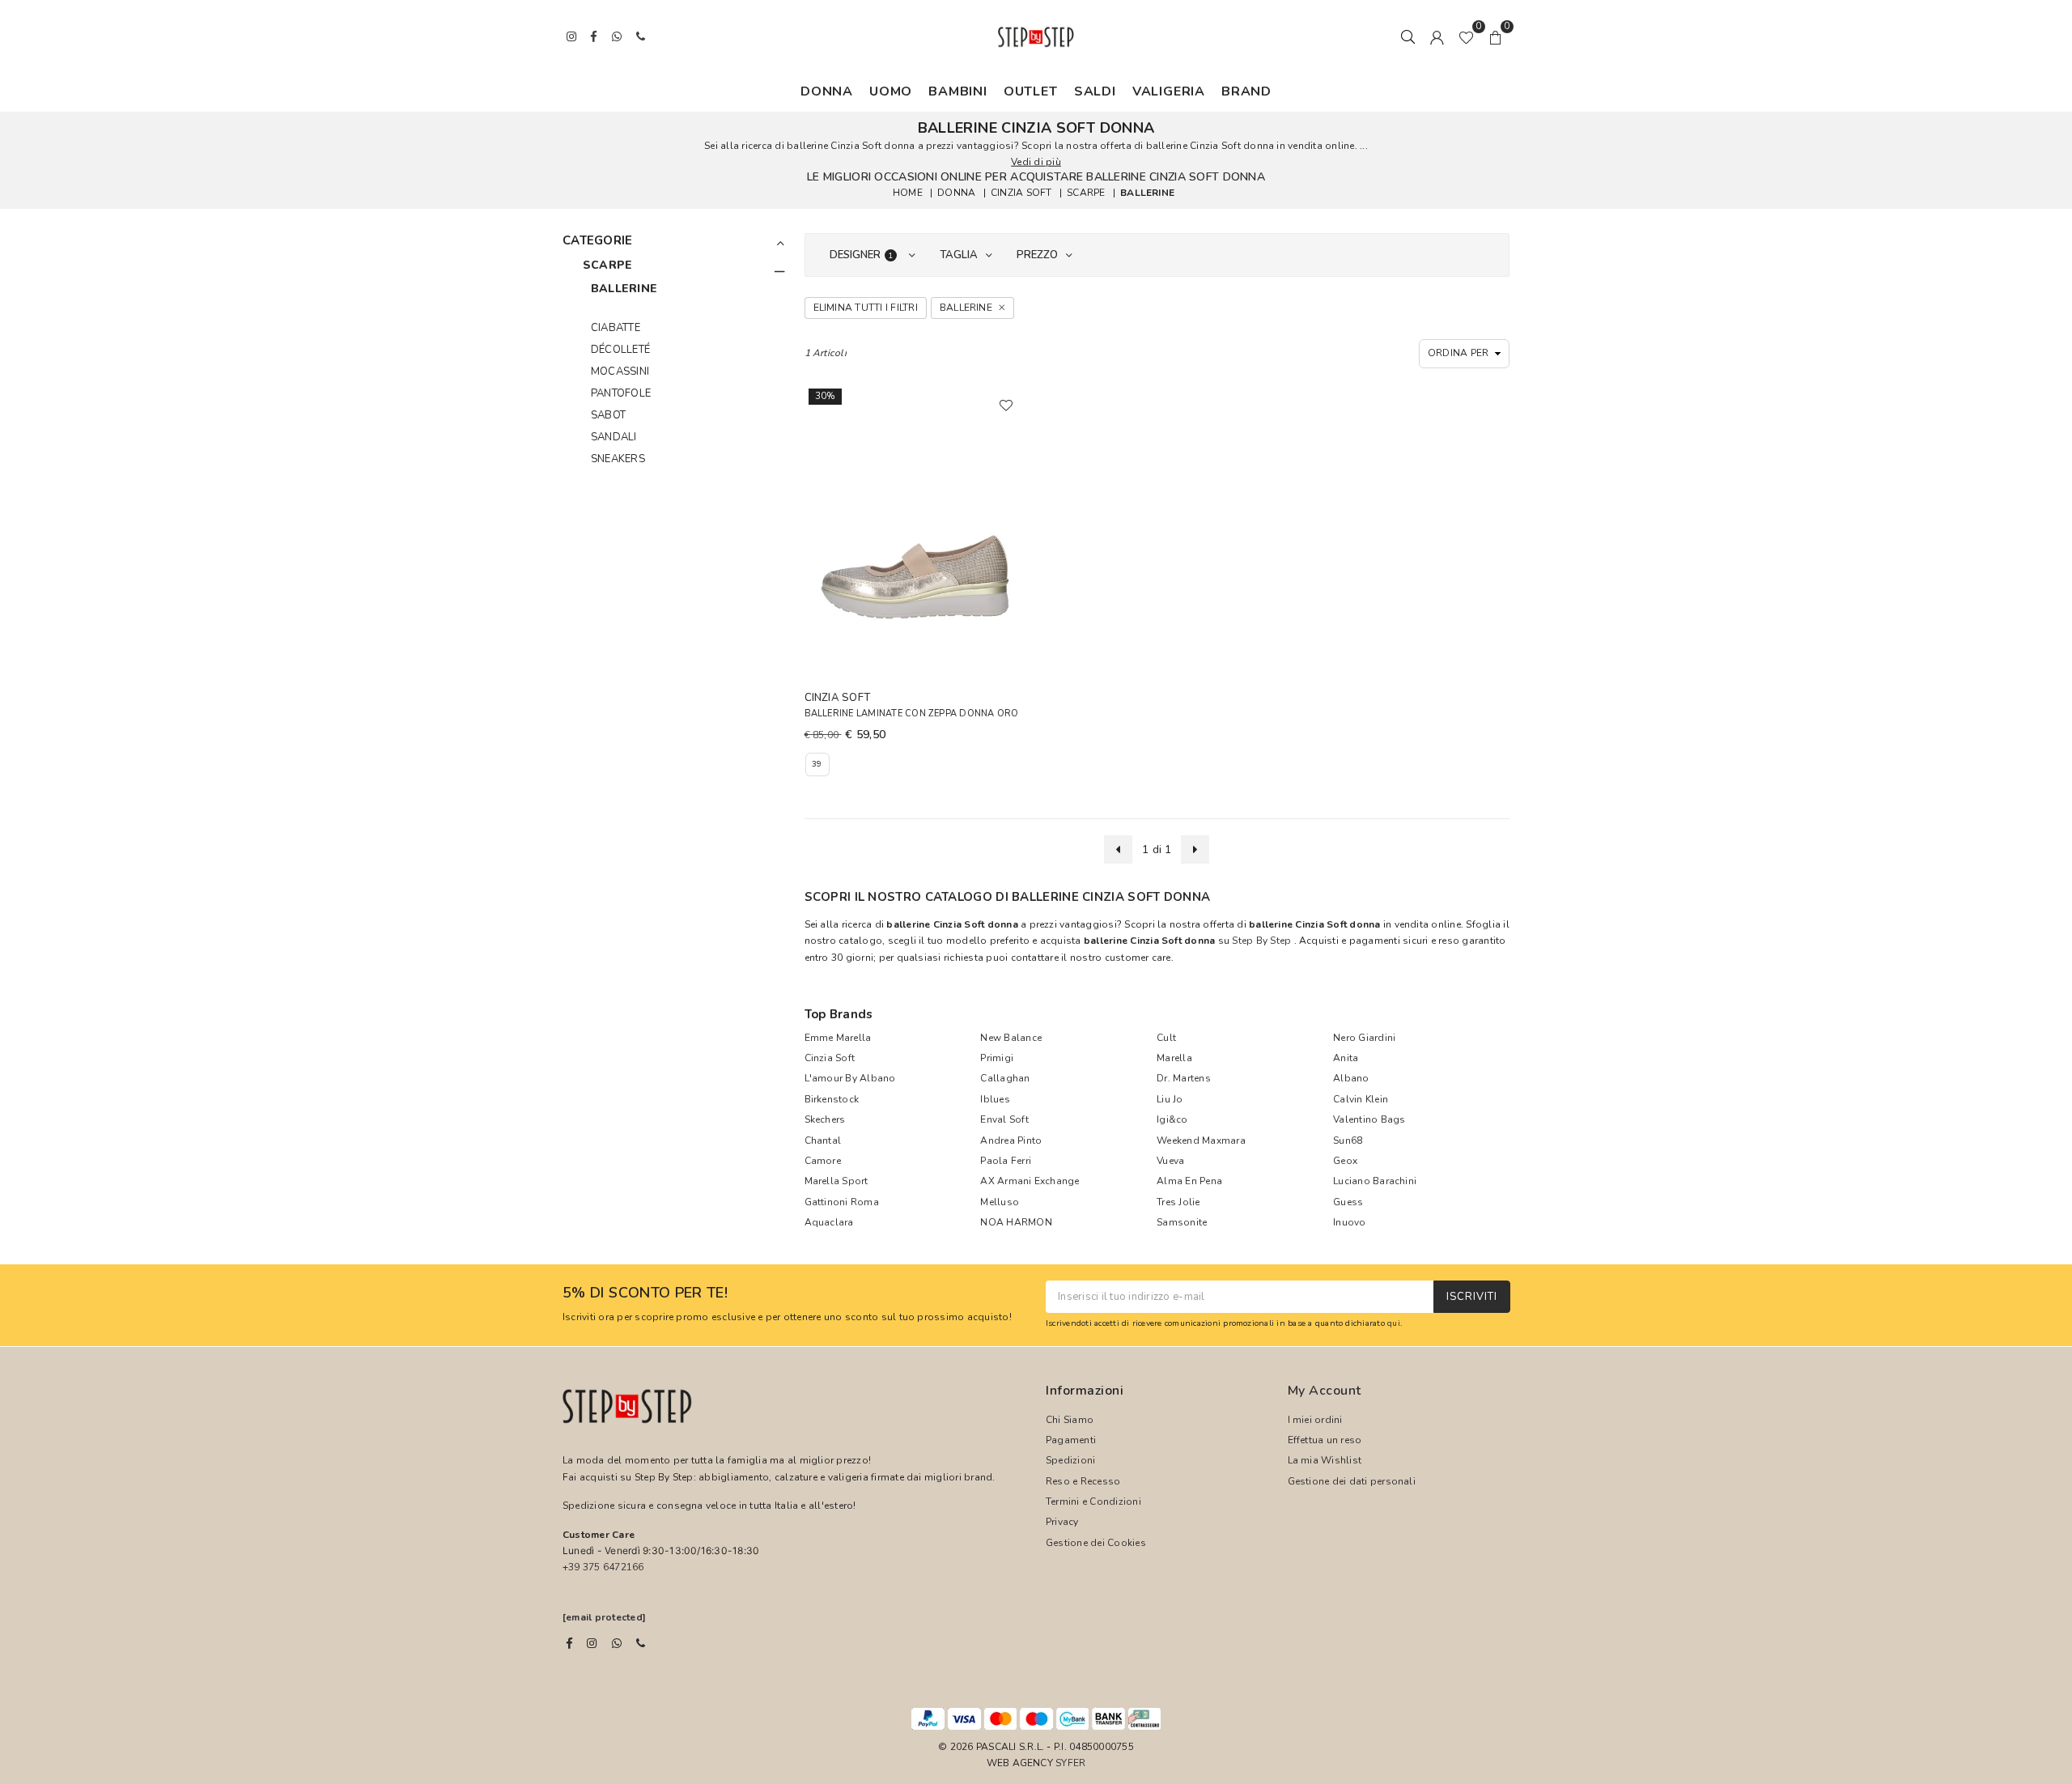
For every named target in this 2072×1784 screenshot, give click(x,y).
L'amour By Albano (850, 1078)
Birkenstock (832, 1099)
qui (1394, 1323)
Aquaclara (829, 1222)
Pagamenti (1071, 1440)
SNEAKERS (618, 459)
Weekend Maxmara (1201, 1140)
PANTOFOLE (621, 393)
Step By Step (1261, 941)
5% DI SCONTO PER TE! (645, 1293)
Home (908, 193)
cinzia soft (1021, 193)
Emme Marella (838, 1038)
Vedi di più (1036, 162)
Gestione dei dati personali (1352, 1481)
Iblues (995, 1099)
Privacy (1062, 1522)
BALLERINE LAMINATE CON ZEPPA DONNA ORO (912, 714)
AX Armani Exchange (1030, 1181)
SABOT (608, 415)
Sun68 (1348, 1140)
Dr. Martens (1184, 1078)
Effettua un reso (1325, 1440)
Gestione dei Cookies (1096, 1543)
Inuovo (1349, 1222)
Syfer (1070, 1763)
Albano (1351, 1078)
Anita (1346, 1058)
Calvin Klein (1361, 1099)
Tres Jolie (1178, 1202)
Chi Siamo (1070, 1420)
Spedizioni (1070, 1460)
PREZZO (1037, 255)
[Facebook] (569, 1643)
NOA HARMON (1016, 1222)
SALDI (1095, 91)
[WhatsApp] (617, 1643)
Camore (823, 1161)
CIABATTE (616, 328)
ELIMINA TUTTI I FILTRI (866, 308)
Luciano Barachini (1375, 1181)
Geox (1345, 1161)
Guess (1348, 1202)
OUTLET (1031, 91)
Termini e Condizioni (1093, 1502)
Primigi (997, 1058)
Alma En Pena (1189, 1181)
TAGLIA (959, 255)
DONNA (827, 91)
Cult (1166, 1038)
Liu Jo (1170, 1099)
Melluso (1000, 1202)
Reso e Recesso (1083, 1481)
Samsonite (1182, 1222)
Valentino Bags (1369, 1119)
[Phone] (641, 1643)
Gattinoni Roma (842, 1202)
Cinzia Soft (830, 1058)
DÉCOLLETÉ (620, 350)
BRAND (1246, 91)
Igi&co (1172, 1119)
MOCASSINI (620, 372)
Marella (1174, 1058)
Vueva (1170, 1161)
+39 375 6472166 (603, 1567)
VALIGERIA (1169, 91)
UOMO (891, 91)
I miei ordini (1315, 1420)
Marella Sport (836, 1181)
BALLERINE (1147, 193)
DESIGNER (862, 255)
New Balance (1011, 1038)
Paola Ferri (1006, 1161)
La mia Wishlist (1325, 1460)
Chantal (823, 1140)
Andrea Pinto (1011, 1140)
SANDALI (614, 437)
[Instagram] (592, 1643)
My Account (1325, 1391)
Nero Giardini (1364, 1038)
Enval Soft (1004, 1119)
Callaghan (1005, 1078)
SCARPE (1086, 193)
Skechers (825, 1119)
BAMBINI (958, 91)
